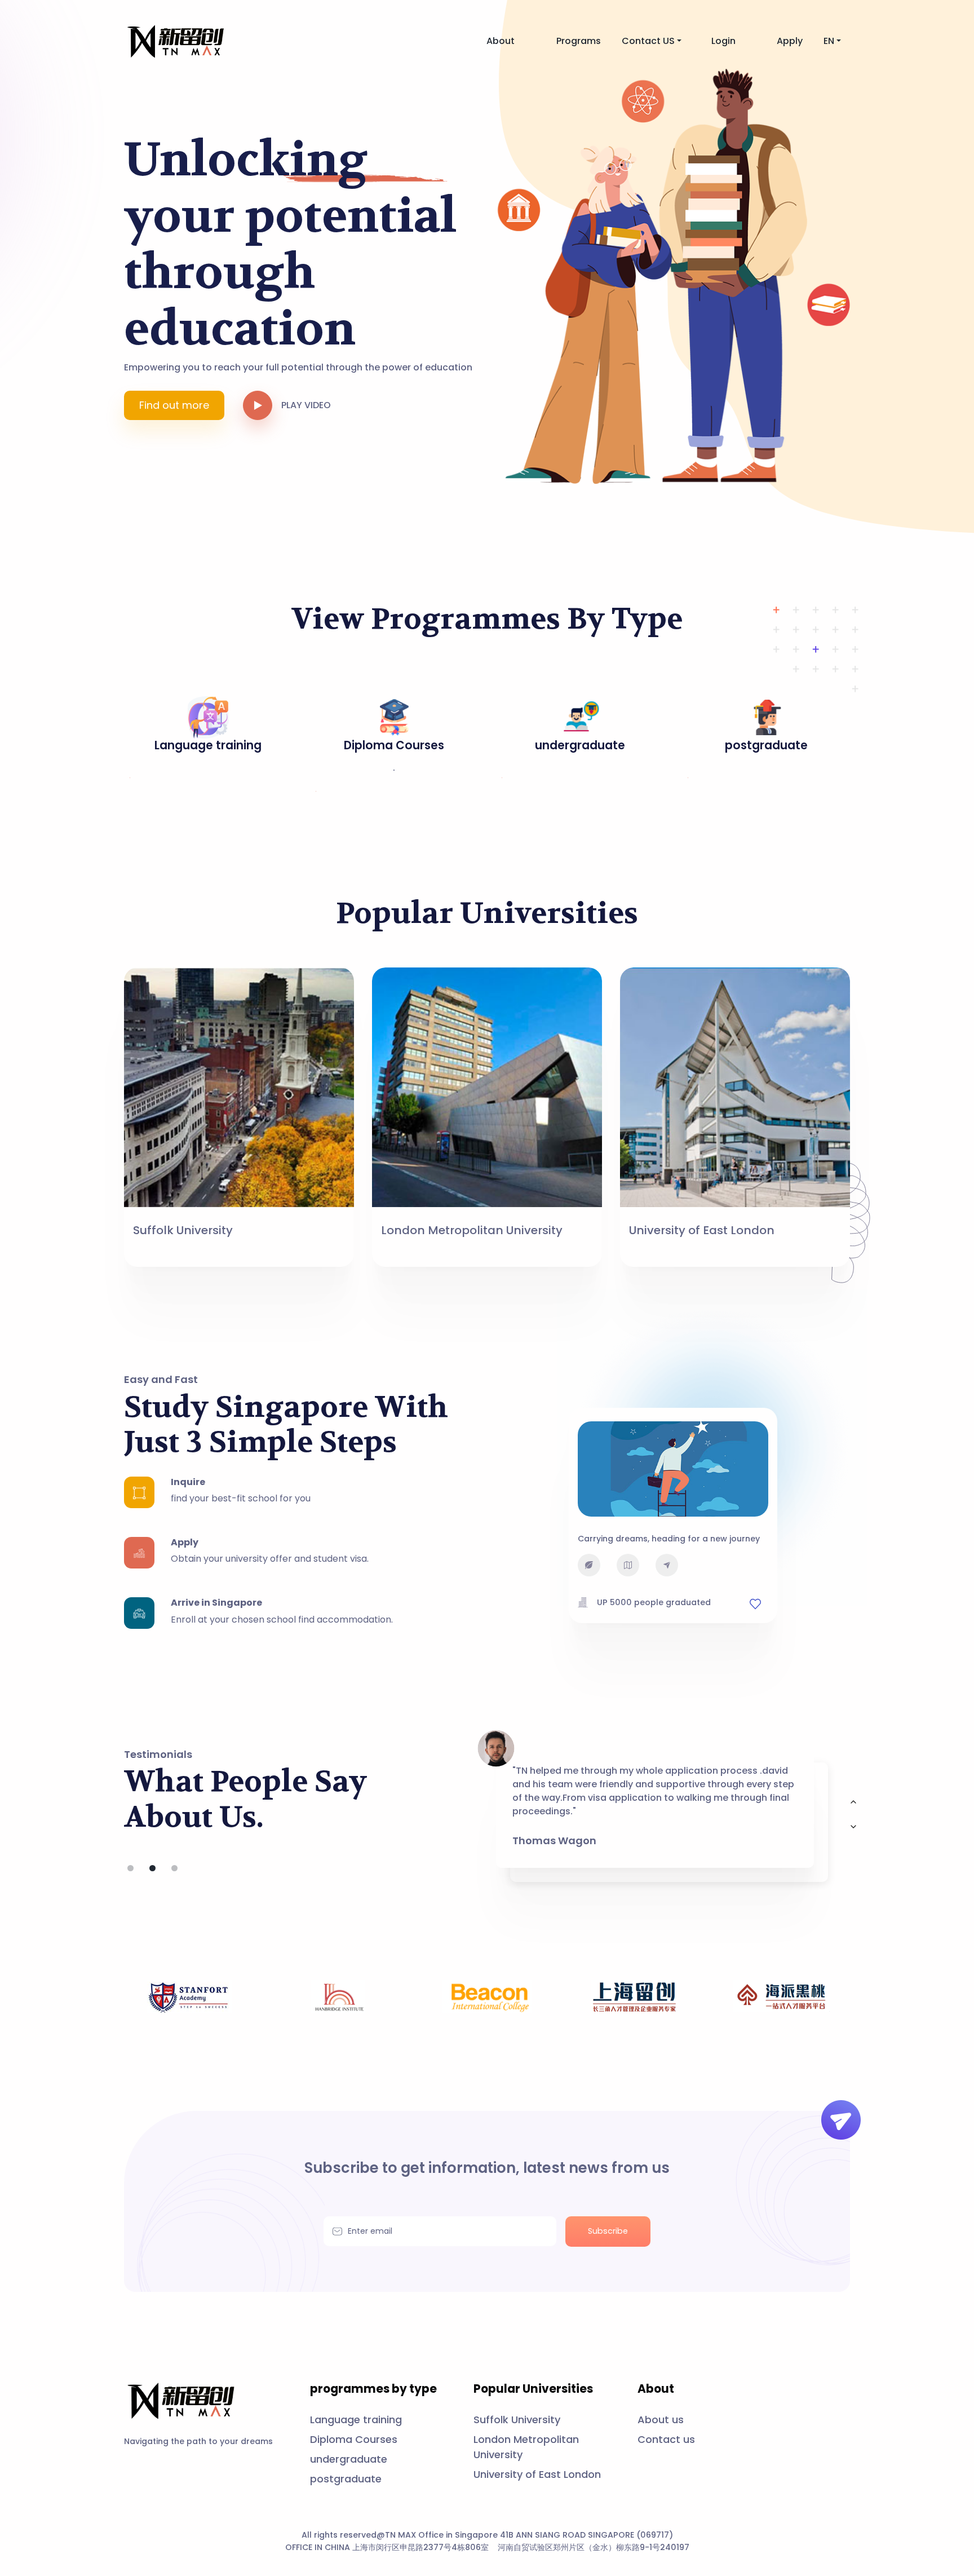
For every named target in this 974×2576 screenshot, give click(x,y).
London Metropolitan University (472, 1230)
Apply (790, 41)
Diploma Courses (354, 2439)
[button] (262, 405)
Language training (356, 2420)
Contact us (666, 2439)
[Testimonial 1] (152, 1868)
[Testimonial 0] (130, 1868)
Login (723, 41)
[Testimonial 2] (174, 1868)
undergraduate (349, 2459)
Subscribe (608, 2231)
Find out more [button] (174, 405)
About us (661, 2420)
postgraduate (346, 2479)
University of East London (702, 1230)
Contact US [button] (648, 41)
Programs (579, 41)
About (501, 41)
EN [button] (829, 41)
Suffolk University (183, 1230)
